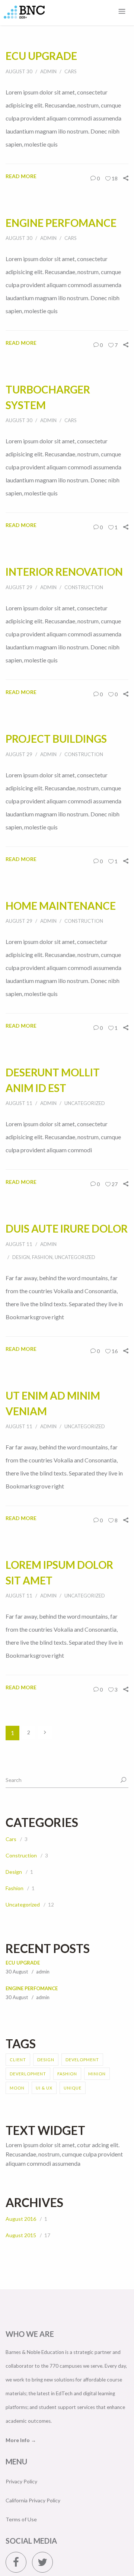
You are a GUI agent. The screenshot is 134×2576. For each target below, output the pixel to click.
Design (21, 1316)
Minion (97, 2132)
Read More (23, 176)
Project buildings (63, 767)
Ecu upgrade (46, 55)
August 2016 (22, 2277)
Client (18, 2118)
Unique (73, 2146)
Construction (84, 617)
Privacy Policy (24, 2539)
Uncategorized (85, 1147)
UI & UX (44, 2146)
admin (48, 71)
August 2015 (22, 2293)
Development (82, 2118)
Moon (17, 2146)
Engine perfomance (32, 2047)
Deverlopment (28, 2132)
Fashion (42, 1316)
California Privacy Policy (37, 2558)
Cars (71, 71)
